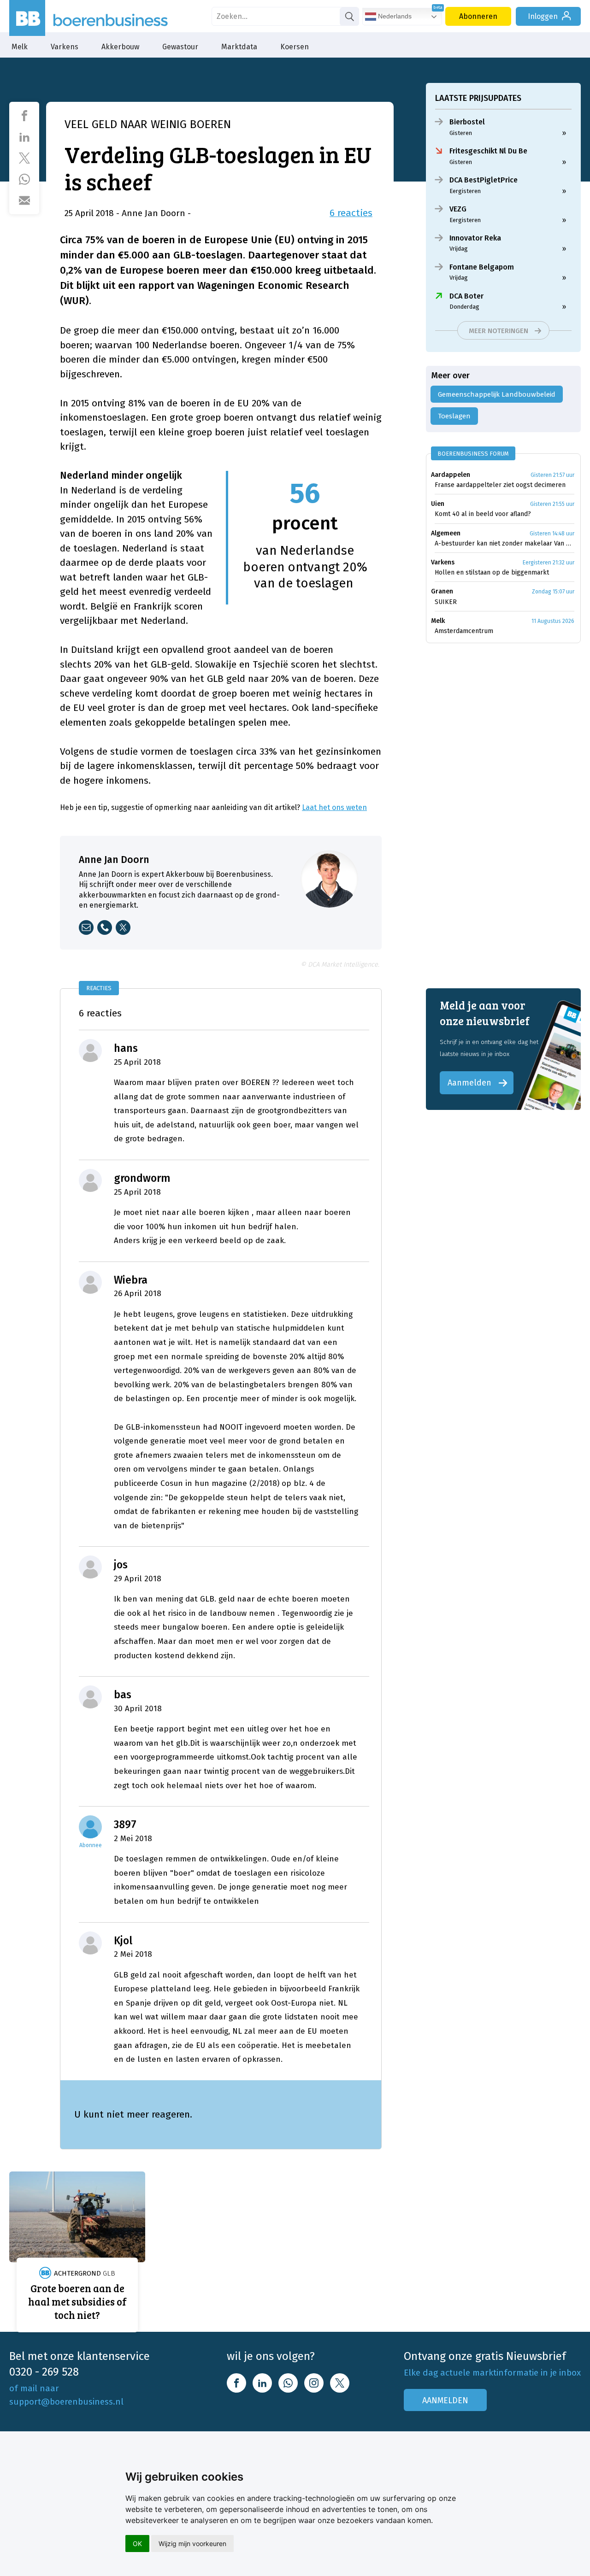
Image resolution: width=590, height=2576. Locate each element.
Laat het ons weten (334, 807)
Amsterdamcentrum (464, 631)
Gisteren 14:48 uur (552, 534)
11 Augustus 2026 (553, 621)
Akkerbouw (120, 47)
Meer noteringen (499, 331)
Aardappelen (451, 475)
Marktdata (239, 47)
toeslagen (454, 416)
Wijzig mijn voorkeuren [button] (192, 2544)
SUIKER (446, 602)
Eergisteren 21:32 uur (549, 563)
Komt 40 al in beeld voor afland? (483, 514)
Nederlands (394, 16)
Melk (20, 47)
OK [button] (137, 2544)
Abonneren (478, 16)
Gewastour (180, 47)
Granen (442, 591)
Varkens (65, 47)
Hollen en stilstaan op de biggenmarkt (492, 572)
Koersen (295, 47)
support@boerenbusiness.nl (66, 2402)
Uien (438, 504)
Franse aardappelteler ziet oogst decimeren (500, 485)
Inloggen (543, 16)
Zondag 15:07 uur (553, 592)
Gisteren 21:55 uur (552, 504)
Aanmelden (469, 1083)
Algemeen (446, 533)
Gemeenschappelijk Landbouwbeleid (497, 394)
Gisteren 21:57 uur (552, 475)
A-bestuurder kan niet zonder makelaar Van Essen (504, 543)
